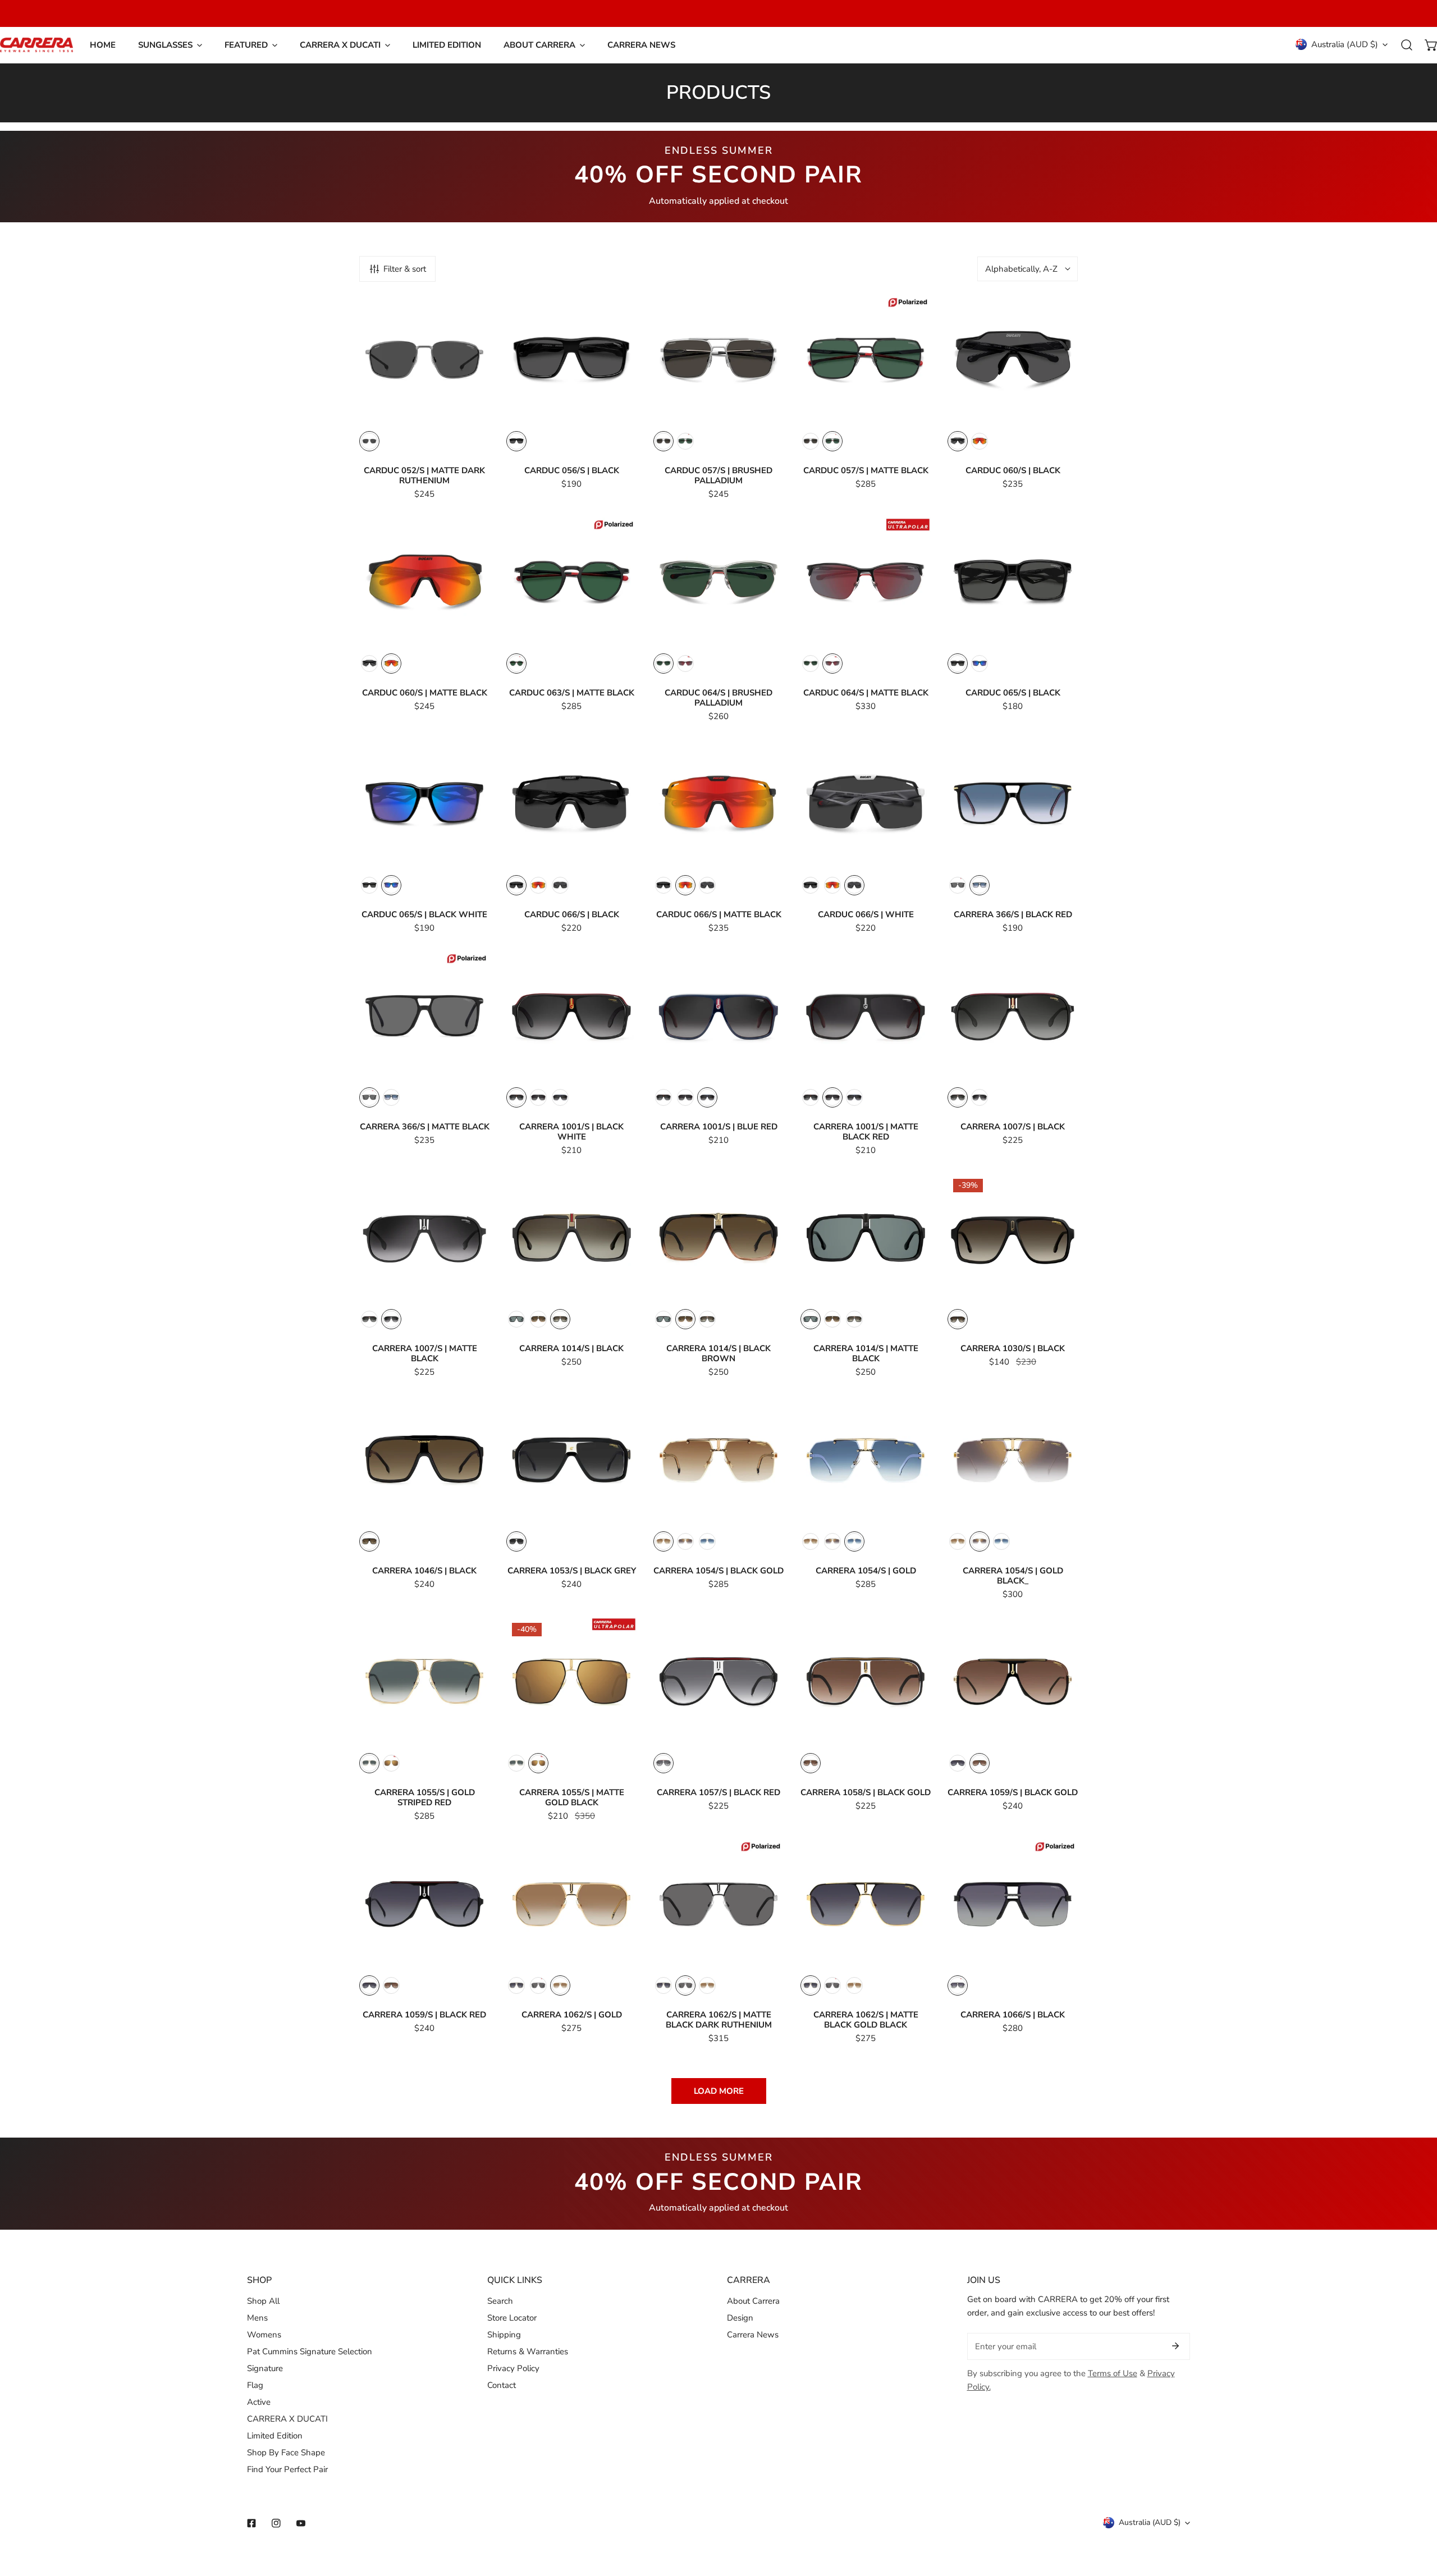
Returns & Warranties (528, 2351)
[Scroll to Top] (1417, 2516)
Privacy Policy (513, 2368)
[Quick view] (468, 413)
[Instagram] (276, 2523)
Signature (265, 2368)
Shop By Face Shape (286, 2453)
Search (500, 2301)
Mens (257, 2318)
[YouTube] (301, 2523)
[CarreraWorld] (36, 45)
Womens (264, 2335)
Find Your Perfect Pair (287, 2469)
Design (740, 2318)
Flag (255, 2385)
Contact (502, 2385)
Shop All (263, 2301)
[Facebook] (251, 2523)
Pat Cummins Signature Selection (310, 2351)
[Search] (1407, 45)
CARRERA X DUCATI (287, 2419)
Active (259, 2402)
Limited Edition (275, 2436)
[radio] (369, 441)
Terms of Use (1113, 2373)
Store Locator (512, 2318)
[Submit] (1175, 2346)
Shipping (504, 2335)
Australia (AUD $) (1345, 44)
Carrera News (753, 2335)
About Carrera (753, 2301)
